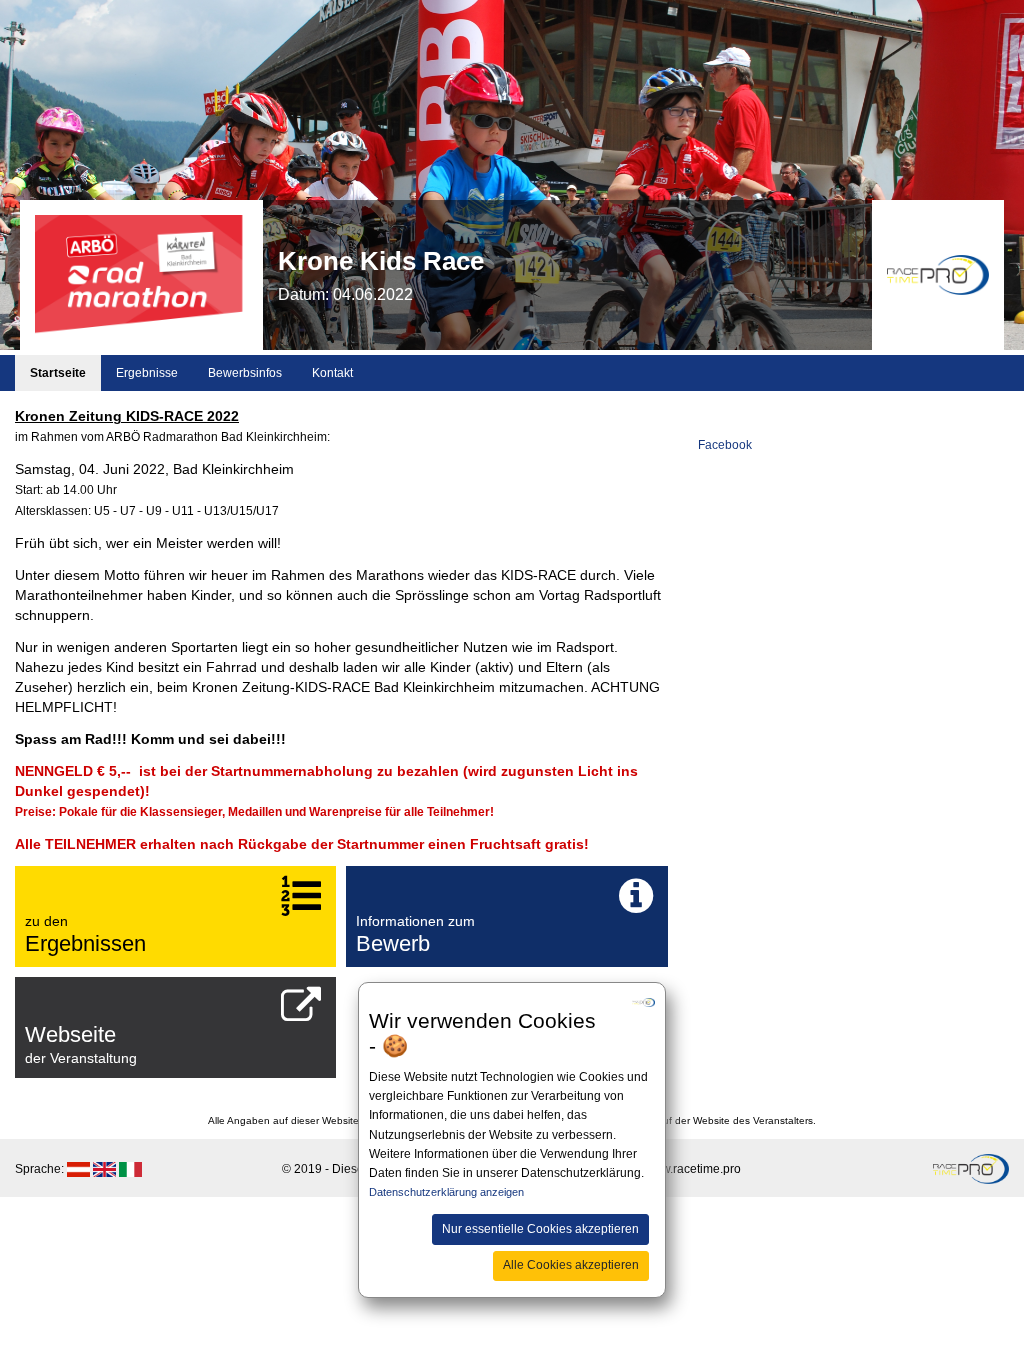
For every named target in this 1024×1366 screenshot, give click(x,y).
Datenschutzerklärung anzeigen (446, 1192)
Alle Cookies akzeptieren (571, 1265)
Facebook (725, 445)
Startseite (58, 373)
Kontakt (332, 373)
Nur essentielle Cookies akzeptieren (540, 1229)
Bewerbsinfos (245, 373)
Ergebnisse (147, 373)
